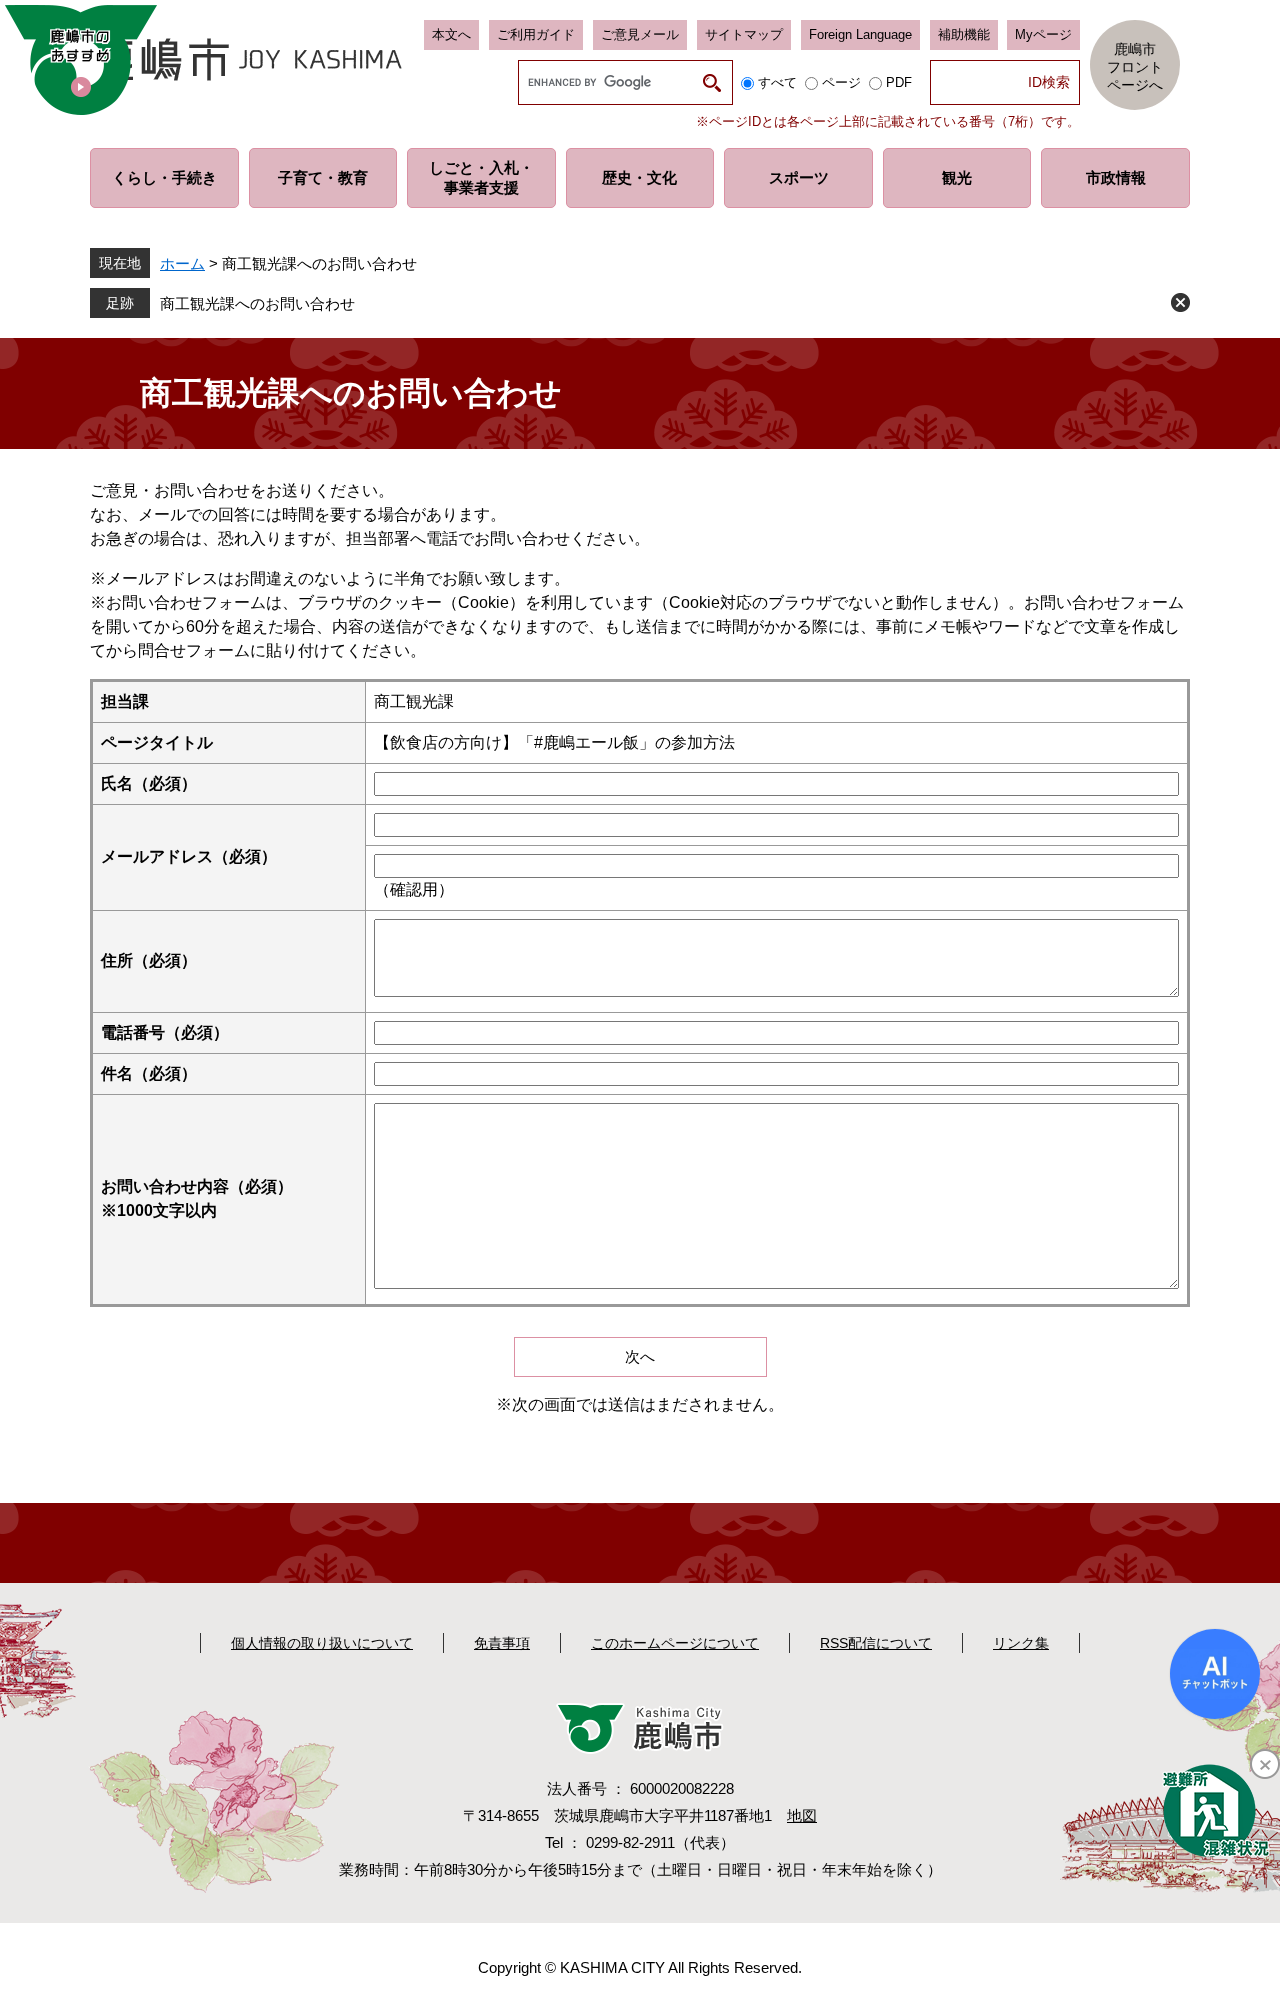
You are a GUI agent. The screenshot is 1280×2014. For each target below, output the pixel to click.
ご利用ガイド (536, 34)
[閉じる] (1265, 1764)
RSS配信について (876, 1643)
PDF (899, 82)
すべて (777, 82)
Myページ (1043, 34)
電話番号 (165, 1032)
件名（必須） (149, 1073)
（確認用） (414, 889)
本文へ (451, 34)
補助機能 (964, 34)
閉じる (1180, 302)
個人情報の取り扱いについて (322, 1643)
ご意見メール (640, 34)
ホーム (182, 263)
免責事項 (502, 1643)
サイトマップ (744, 34)
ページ (841, 82)
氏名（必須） (149, 783)
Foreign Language (860, 34)
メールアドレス (189, 856)
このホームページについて (675, 1643)
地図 (802, 1815)
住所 (149, 960)
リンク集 (1021, 1643)
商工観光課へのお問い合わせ (257, 303)
